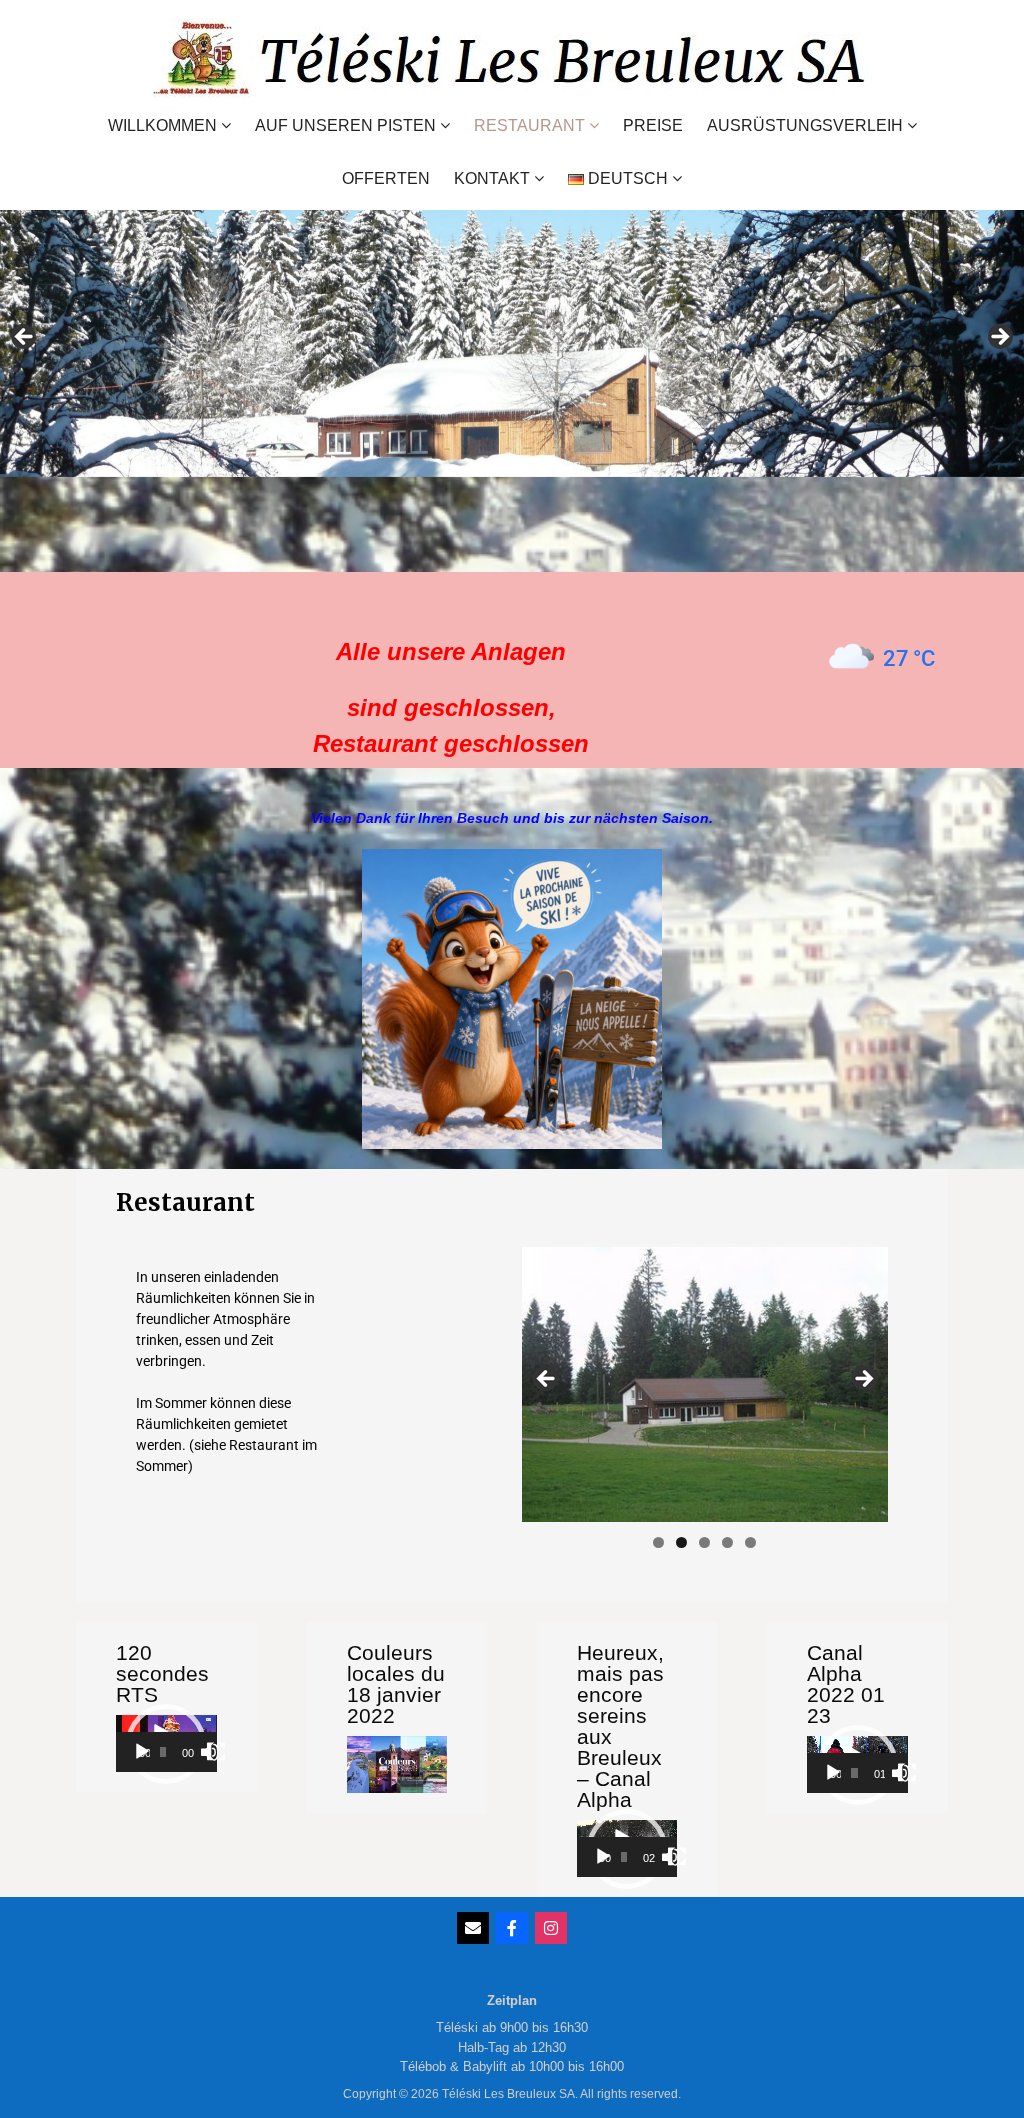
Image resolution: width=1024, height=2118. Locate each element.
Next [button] (999, 338)
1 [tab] (658, 1542)
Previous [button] (25, 338)
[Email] (473, 1928)
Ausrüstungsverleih (805, 125)
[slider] (163, 1752)
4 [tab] (727, 1542)
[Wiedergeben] (142, 1752)
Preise (653, 126)
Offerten (386, 179)
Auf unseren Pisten (345, 125)
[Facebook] (512, 1928)
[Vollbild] (216, 1752)
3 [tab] (704, 1542)
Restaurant (529, 125)
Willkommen (162, 125)
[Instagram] (551, 1928)
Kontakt (492, 178)
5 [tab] (750, 1542)
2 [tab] (681, 1542)
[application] (166, 1743)
